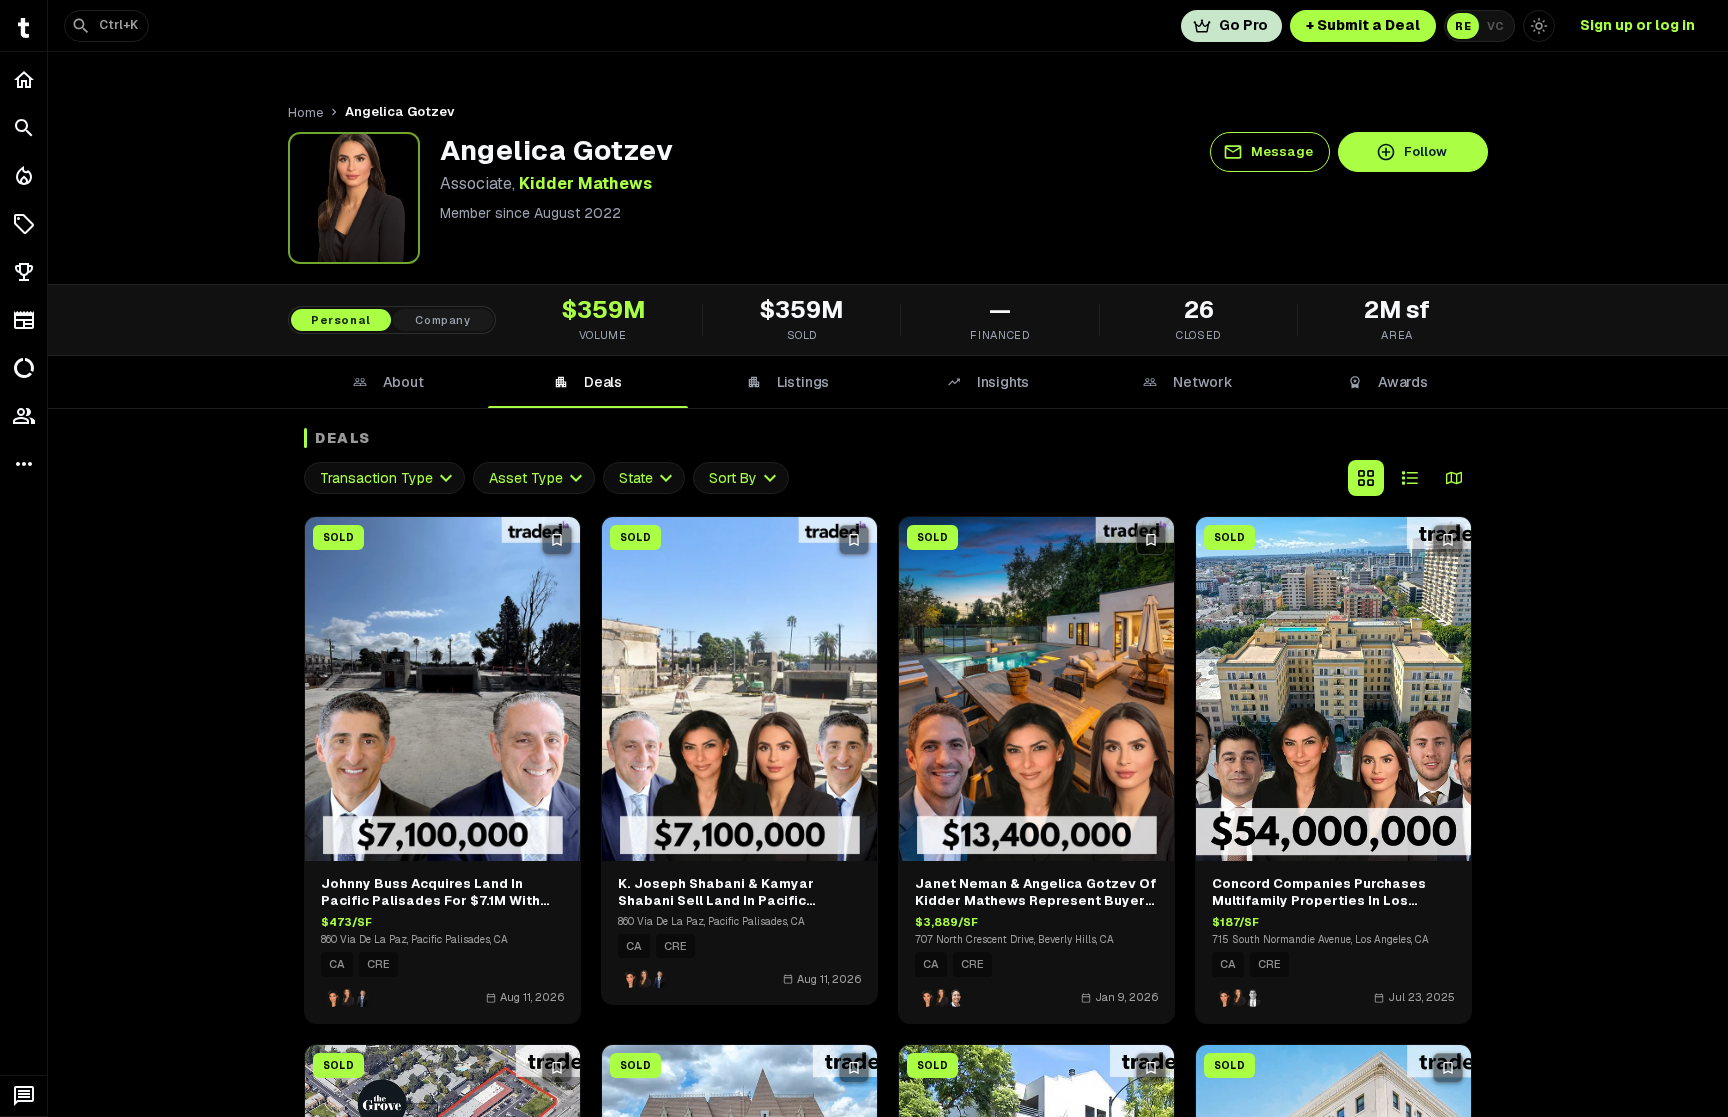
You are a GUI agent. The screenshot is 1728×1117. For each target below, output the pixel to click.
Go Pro (1243, 25)
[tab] (388, 382)
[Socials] (23, 416)
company (443, 320)
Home (305, 112)
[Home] (23, 80)
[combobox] (384, 478)
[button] (23, 224)
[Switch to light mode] (1539, 26)
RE (1463, 26)
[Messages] (23, 1096)
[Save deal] (557, 540)
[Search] (23, 128)
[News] (23, 320)
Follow (1425, 151)
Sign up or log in (1637, 25)
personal (341, 320)
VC (1495, 26)
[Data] (23, 368)
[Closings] (23, 176)
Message (1282, 151)
